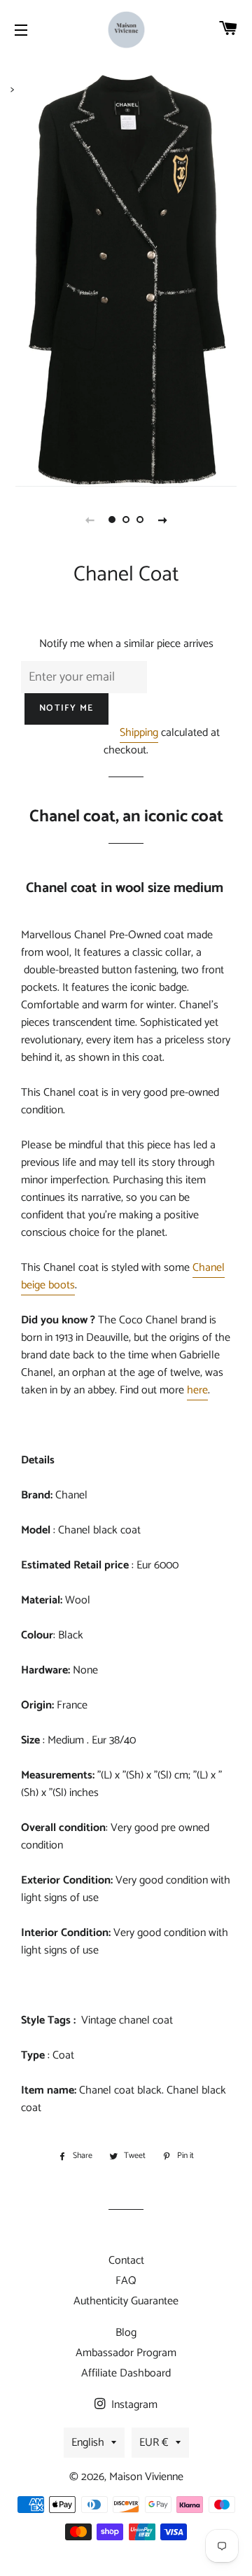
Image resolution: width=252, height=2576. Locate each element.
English (88, 2443)
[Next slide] (162, 520)
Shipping (139, 733)
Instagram (133, 2405)
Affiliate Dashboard (126, 2373)
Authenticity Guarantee (126, 2301)
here (197, 1390)
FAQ (126, 2281)
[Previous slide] (90, 520)
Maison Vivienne (146, 2477)
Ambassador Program (126, 2353)
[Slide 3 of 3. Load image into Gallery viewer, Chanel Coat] (140, 520)
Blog (126, 2333)
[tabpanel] (126, 280)
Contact (126, 2261)
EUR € (154, 2443)
